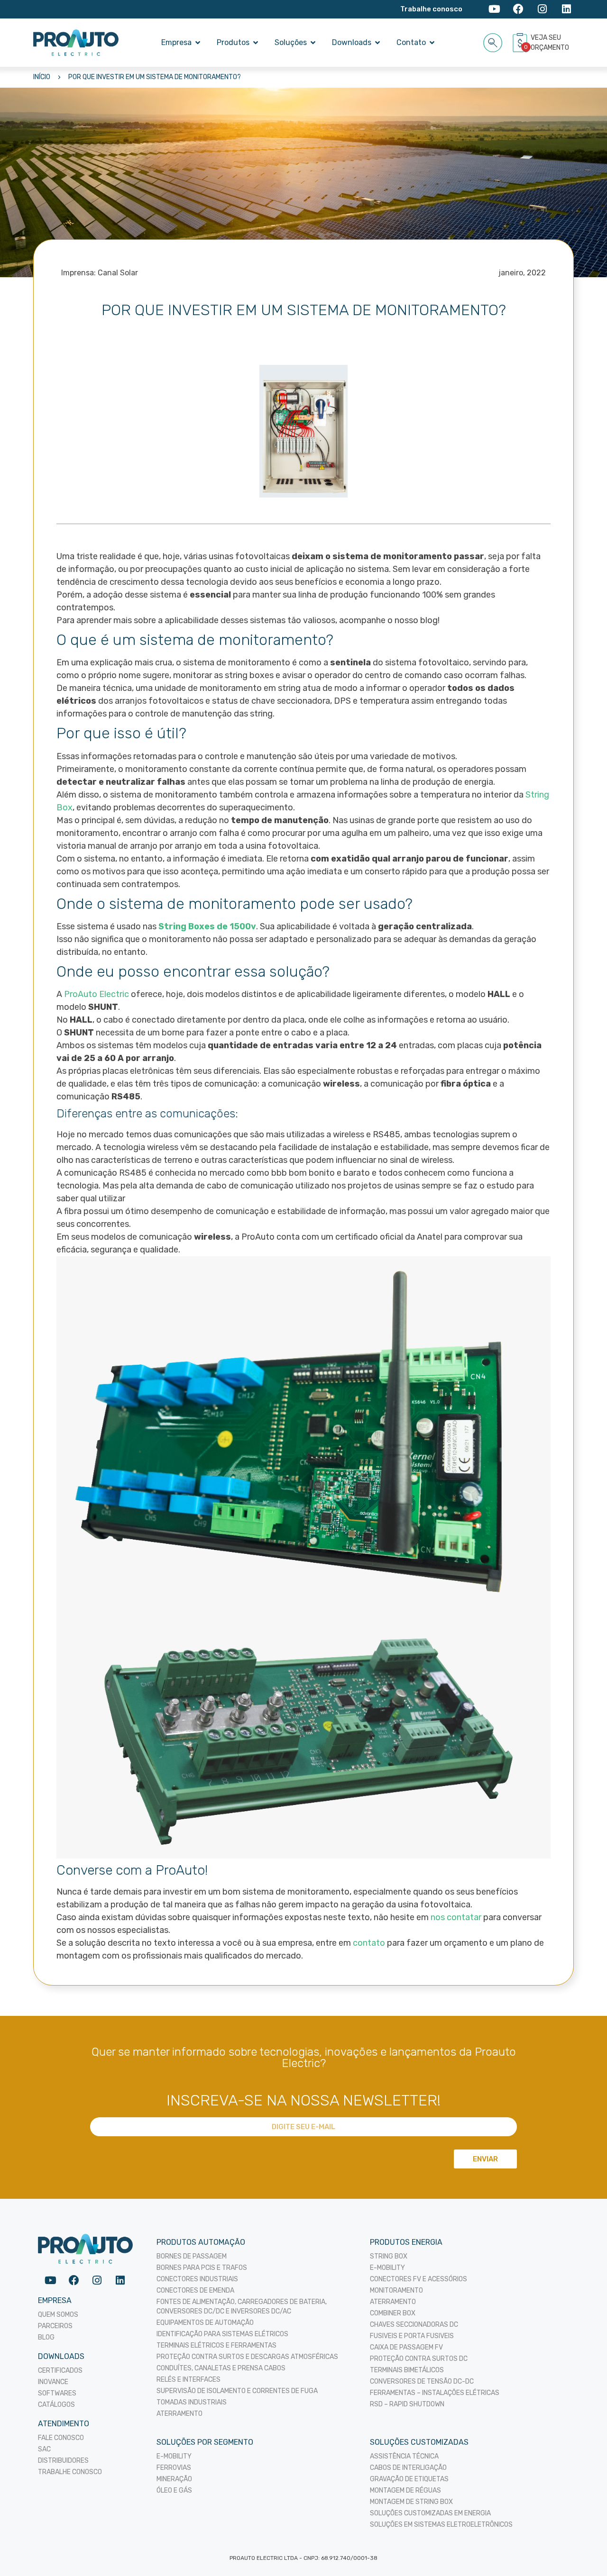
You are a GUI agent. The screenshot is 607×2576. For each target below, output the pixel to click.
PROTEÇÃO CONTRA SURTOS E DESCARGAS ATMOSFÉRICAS (247, 2357)
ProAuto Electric (97, 994)
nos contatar (456, 1917)
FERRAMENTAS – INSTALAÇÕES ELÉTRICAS (435, 2393)
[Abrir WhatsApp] (583, 2552)
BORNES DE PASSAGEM (192, 2256)
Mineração (174, 2479)
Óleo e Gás (174, 2490)
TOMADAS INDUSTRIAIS (192, 2402)
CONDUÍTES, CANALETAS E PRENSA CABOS (221, 2368)
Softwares (57, 2393)
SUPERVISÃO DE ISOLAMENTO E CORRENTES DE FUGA (237, 2391)
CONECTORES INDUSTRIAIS (197, 2279)
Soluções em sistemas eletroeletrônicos (441, 2525)
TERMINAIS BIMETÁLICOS (407, 2370)
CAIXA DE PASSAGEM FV (406, 2347)
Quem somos (58, 2315)
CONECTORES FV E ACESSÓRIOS (418, 2279)
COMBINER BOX (393, 2313)
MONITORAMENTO (396, 2290)
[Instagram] (542, 9)
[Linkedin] (566, 9)
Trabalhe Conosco (70, 2472)
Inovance (53, 2382)
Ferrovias (174, 2468)
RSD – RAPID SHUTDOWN (407, 2404)
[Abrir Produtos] (256, 43)
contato (369, 1943)
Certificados (60, 2371)
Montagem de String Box (411, 2502)
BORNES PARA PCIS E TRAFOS (202, 2268)
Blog (46, 2337)
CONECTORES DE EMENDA (195, 2290)
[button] (493, 41)
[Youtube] (494, 9)
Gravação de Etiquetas (409, 2479)
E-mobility (174, 2456)
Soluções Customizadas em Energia (430, 2513)
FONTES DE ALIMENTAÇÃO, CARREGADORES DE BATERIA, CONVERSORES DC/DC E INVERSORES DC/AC (242, 2307)
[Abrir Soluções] (313, 43)
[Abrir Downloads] (377, 43)
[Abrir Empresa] (198, 43)
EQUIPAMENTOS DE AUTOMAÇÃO (205, 2323)
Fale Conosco (61, 2438)
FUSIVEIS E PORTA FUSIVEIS (412, 2336)
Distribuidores (63, 2461)
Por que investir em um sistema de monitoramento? (155, 77)
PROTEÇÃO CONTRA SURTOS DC (419, 2359)
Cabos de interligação (408, 2468)
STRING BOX (389, 2256)
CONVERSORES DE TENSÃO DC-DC (422, 2381)
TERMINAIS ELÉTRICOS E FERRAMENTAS (216, 2345)
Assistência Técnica (404, 2456)
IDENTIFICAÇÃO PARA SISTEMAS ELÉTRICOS (222, 2334)
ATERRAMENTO (179, 2414)
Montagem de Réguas (405, 2490)
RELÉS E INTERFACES (189, 2380)
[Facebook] (519, 9)
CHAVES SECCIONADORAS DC (414, 2325)
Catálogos (56, 2405)
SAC (44, 2449)
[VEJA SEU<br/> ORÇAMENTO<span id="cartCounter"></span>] (521, 43)
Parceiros (55, 2326)
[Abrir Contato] (432, 43)
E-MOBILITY (387, 2268)
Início (42, 77)
